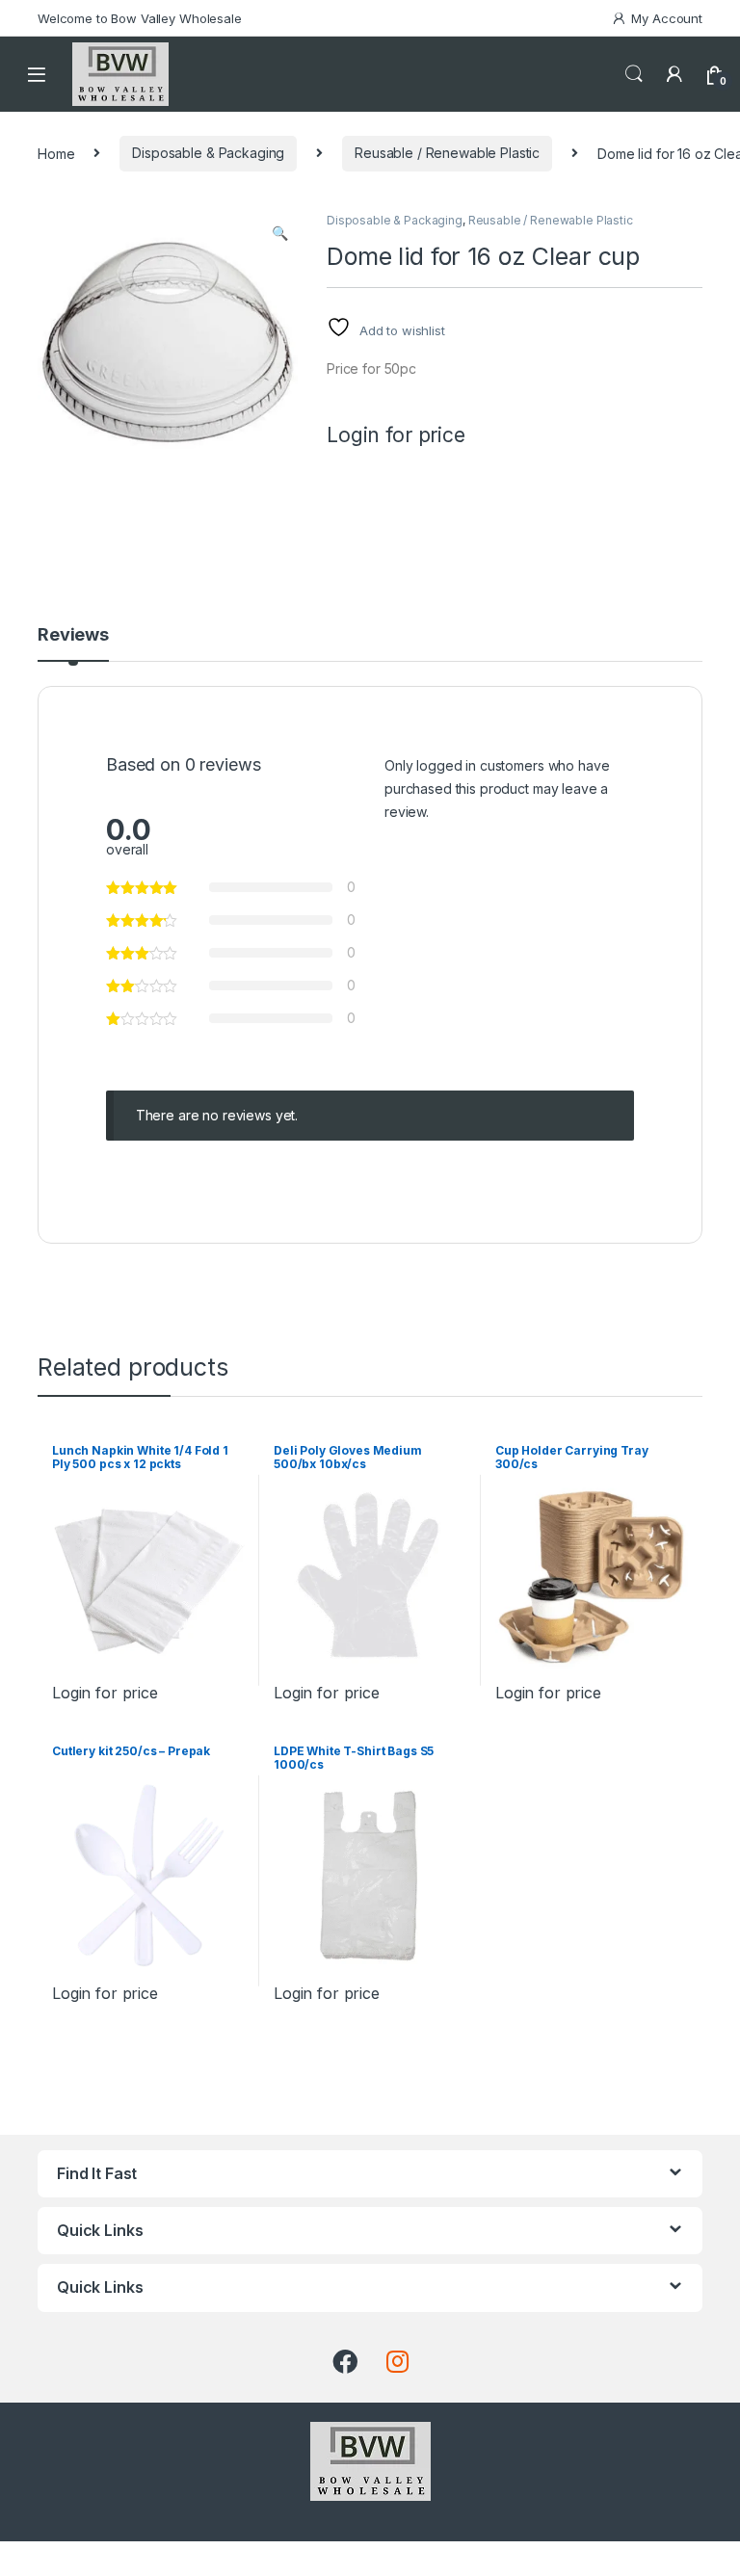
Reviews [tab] (73, 635)
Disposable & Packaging (208, 153)
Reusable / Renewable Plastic (447, 153)
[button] (280, 233)
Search (634, 74)
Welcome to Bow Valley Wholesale (140, 18)
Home (56, 153)
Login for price (396, 435)
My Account (667, 18)
